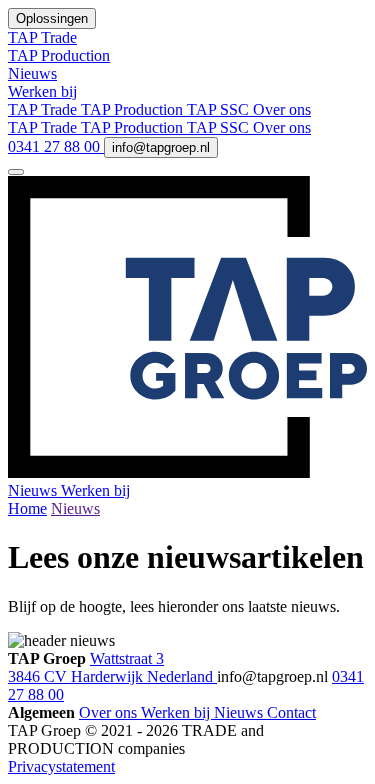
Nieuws (34, 490)
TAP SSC (220, 109)
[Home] (187, 472)
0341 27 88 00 (56, 146)
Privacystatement (61, 766)
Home (27, 508)
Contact (291, 712)
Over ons (282, 109)
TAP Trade (44, 109)
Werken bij (95, 490)
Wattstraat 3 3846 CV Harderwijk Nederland (112, 667)
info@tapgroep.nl (161, 147)
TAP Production (134, 109)
